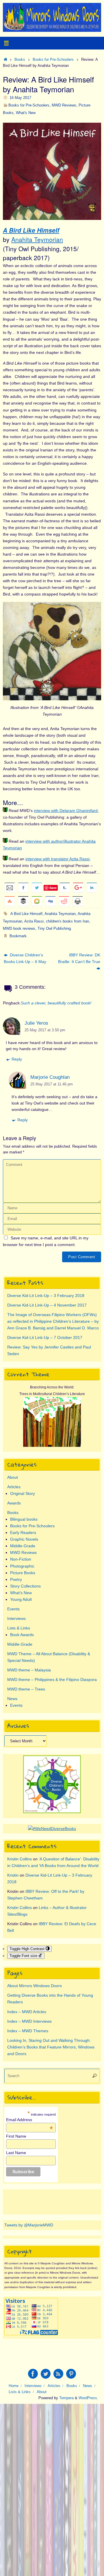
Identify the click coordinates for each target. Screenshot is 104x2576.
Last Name (16, 2153)
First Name (16, 2136)
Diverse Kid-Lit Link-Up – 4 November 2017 (47, 1305)
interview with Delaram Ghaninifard (66, 811)
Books (20, 59)
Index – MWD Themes (28, 2031)
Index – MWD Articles (27, 2012)
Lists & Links (19, 1628)
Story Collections (25, 1586)
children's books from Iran (67, 921)
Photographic (22, 1566)
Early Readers (23, 1533)
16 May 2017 (20, 98)
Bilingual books (24, 1519)
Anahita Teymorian (37, 239)
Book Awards (22, 1635)
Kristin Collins (19, 1859)
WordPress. (88, 2398)
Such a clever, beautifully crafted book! (56, 1003)
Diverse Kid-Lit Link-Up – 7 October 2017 (45, 1337)
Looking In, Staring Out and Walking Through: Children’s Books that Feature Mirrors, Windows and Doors (51, 2047)
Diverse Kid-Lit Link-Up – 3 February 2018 (46, 1296)
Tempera (66, 2398)
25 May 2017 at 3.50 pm (45, 1030)
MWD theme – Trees (26, 1689)
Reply (17, 1059)
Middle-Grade (23, 1546)
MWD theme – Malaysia (29, 1670)
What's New (26, 113)
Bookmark (18, 936)
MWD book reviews (19, 928)
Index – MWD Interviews (29, 2021)
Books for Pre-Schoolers (53, 59)
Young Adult (21, 1599)
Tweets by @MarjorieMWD (29, 2225)
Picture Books (23, 1573)
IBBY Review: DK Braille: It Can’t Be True (79, 958)
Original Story (23, 1493)
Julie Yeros (36, 1023)
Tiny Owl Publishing (54, 928)
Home (14, 2386)
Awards (14, 1503)
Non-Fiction (21, 1559)
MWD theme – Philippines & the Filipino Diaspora (52, 1680)
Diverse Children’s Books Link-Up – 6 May (25, 958)
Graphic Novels (24, 1539)
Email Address (29, 2120)
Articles (14, 1487)
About (13, 1477)
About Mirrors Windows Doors (35, 1986)
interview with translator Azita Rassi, (58, 859)
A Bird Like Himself (31, 230)
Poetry (16, 1579)
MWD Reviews (64, 105)
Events (13, 1609)
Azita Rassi (34, 921)
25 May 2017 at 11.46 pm (52, 1084)
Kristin (13, 1875)
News (12, 1699)
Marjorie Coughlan (50, 1077)
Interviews (16, 1618)
